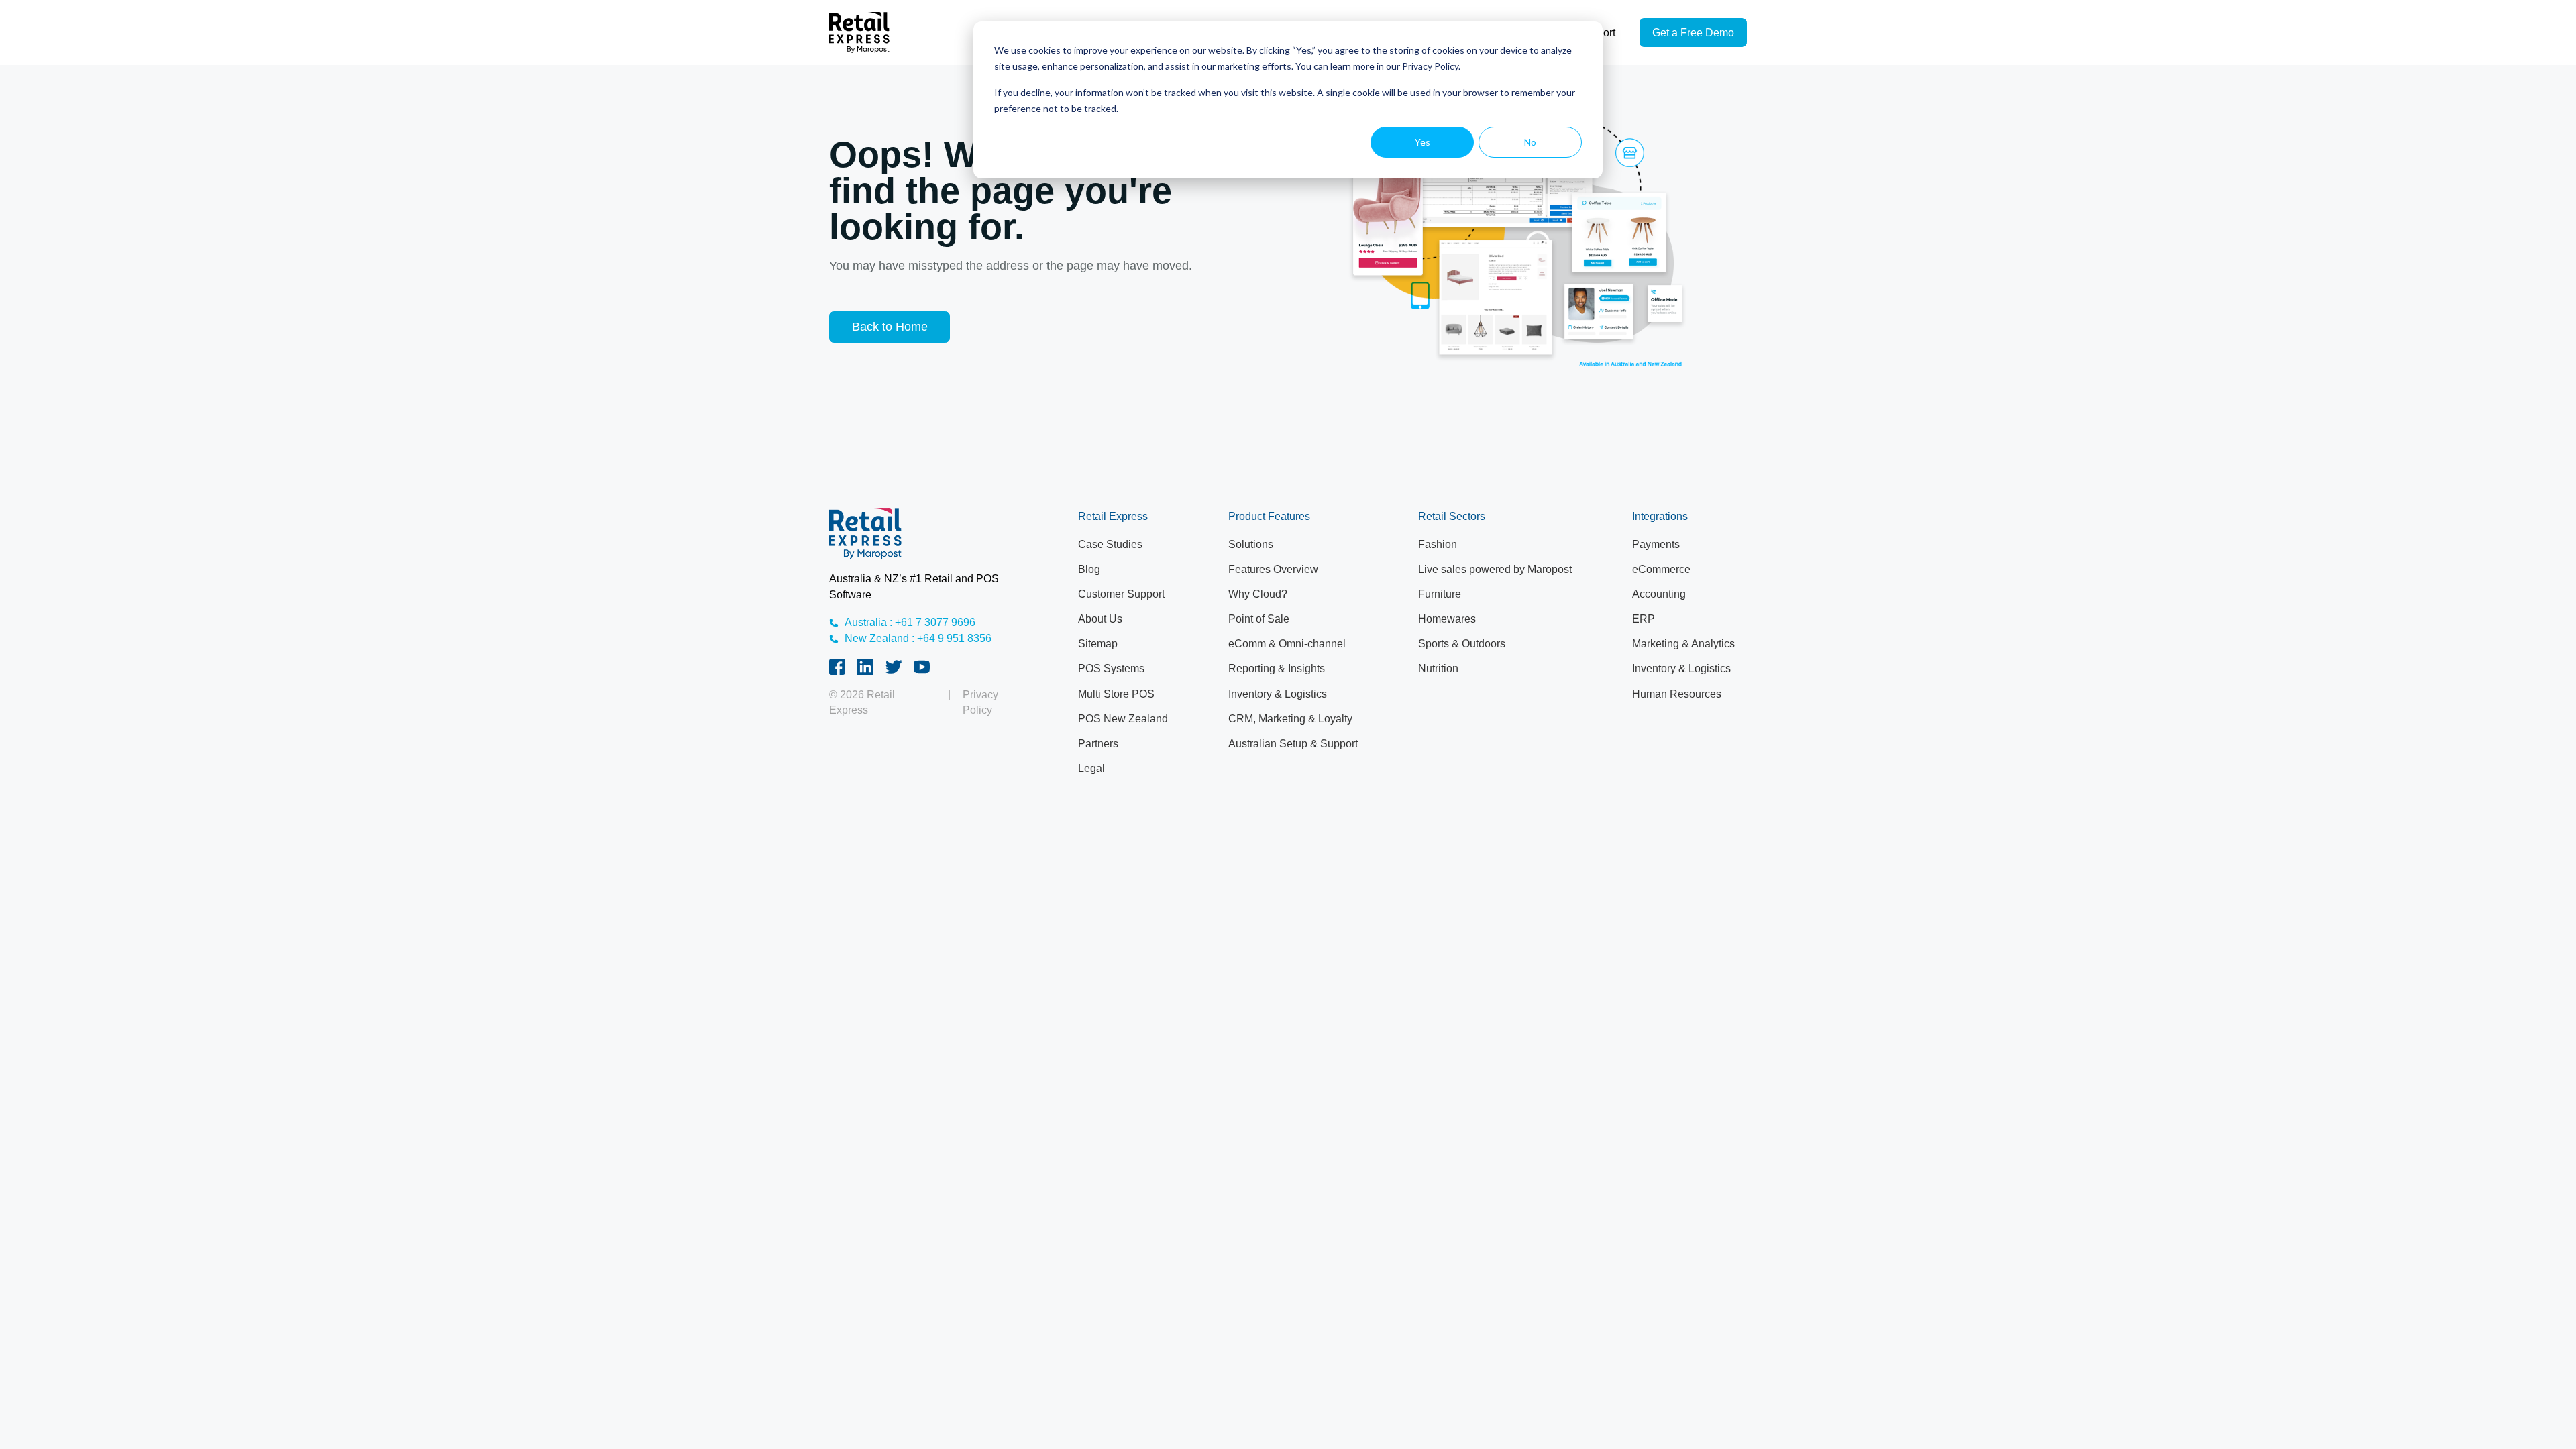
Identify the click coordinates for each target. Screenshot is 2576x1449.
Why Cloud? (1258, 594)
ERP (1644, 619)
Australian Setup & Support (1293, 744)
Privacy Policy (980, 703)
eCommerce (1661, 569)
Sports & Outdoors (1462, 644)
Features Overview (1273, 569)
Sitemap (1098, 644)
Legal (1091, 768)
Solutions (1251, 544)
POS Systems (1111, 668)
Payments (1656, 544)
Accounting (1659, 594)
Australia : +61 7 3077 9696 (910, 622)
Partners (1098, 744)
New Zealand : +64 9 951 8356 (918, 638)
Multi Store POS (1116, 694)
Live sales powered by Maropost (1495, 569)
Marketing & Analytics (1683, 644)
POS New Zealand (1123, 719)
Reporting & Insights (1277, 668)
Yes (1423, 142)
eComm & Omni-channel (1287, 644)
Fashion (1438, 544)
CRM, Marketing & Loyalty (1290, 719)
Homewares (1447, 619)
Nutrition (1438, 668)
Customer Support (1121, 594)
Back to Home (890, 327)
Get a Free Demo (1693, 33)
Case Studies (1110, 544)
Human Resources (1677, 694)
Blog (1089, 569)
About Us (1100, 619)
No (1530, 142)
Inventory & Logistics (1278, 694)
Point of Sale (1259, 619)
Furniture (1440, 594)
